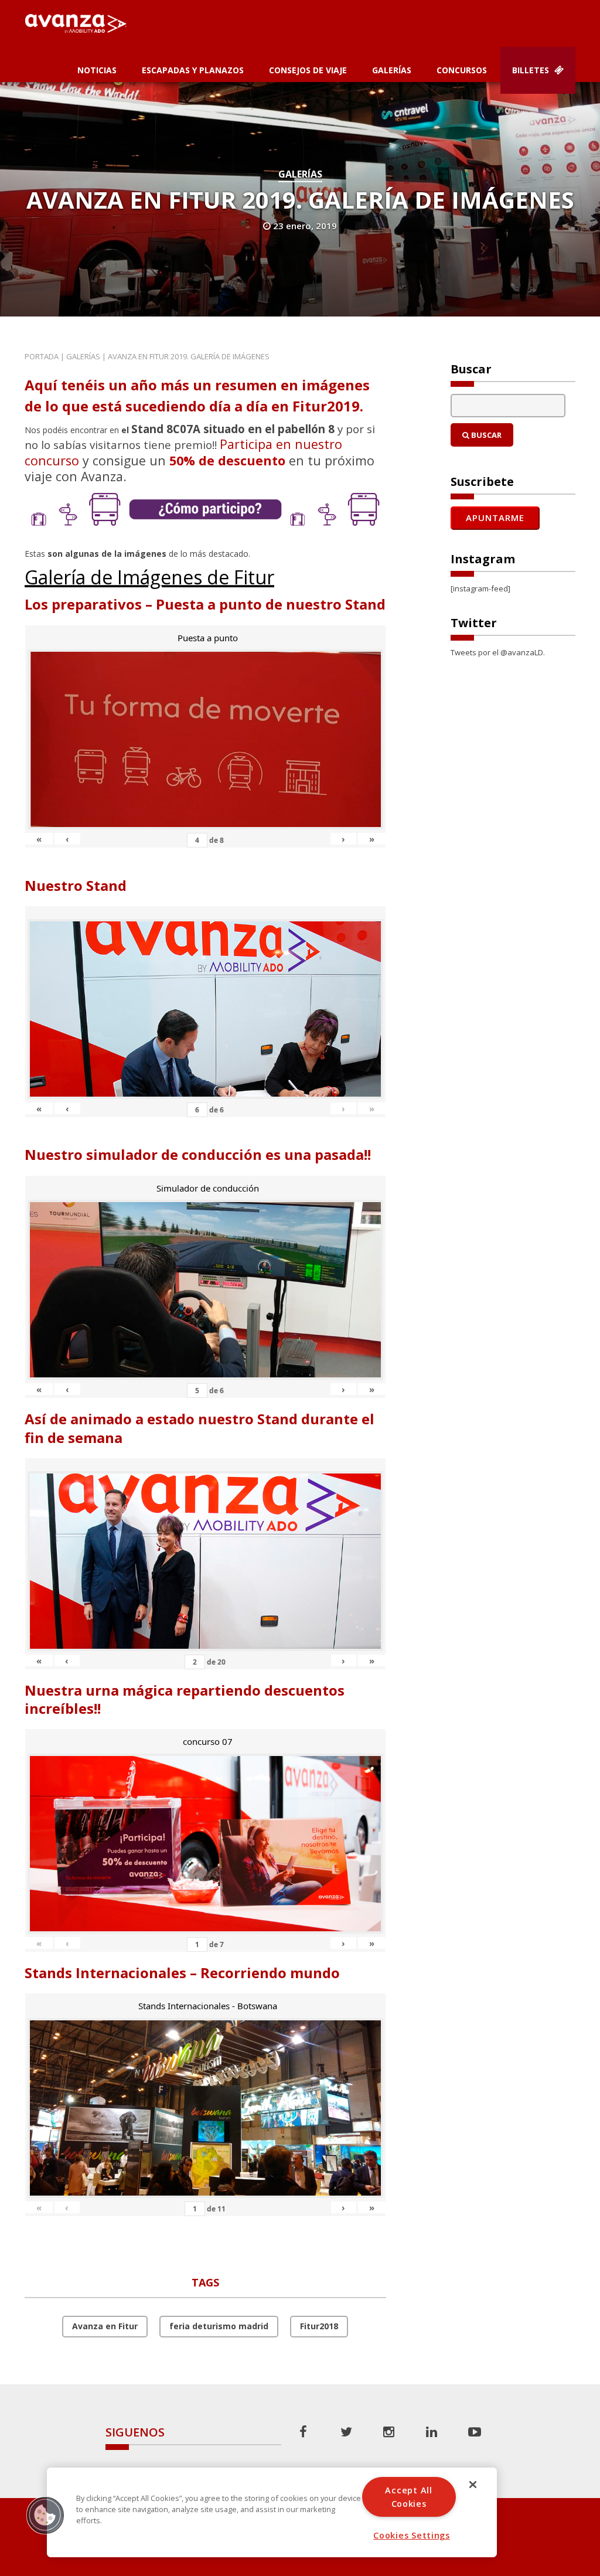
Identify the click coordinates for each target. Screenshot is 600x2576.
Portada (42, 356)
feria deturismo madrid (219, 2326)
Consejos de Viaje (308, 70)
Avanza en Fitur (105, 2326)
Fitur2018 (319, 2326)
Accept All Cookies (408, 2497)
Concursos (462, 70)
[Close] (473, 2485)
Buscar (485, 435)
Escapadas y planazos (193, 70)
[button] (45, 2515)
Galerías (392, 70)
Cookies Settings (412, 2535)
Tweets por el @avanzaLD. (498, 652)
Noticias (97, 70)
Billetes (532, 70)
